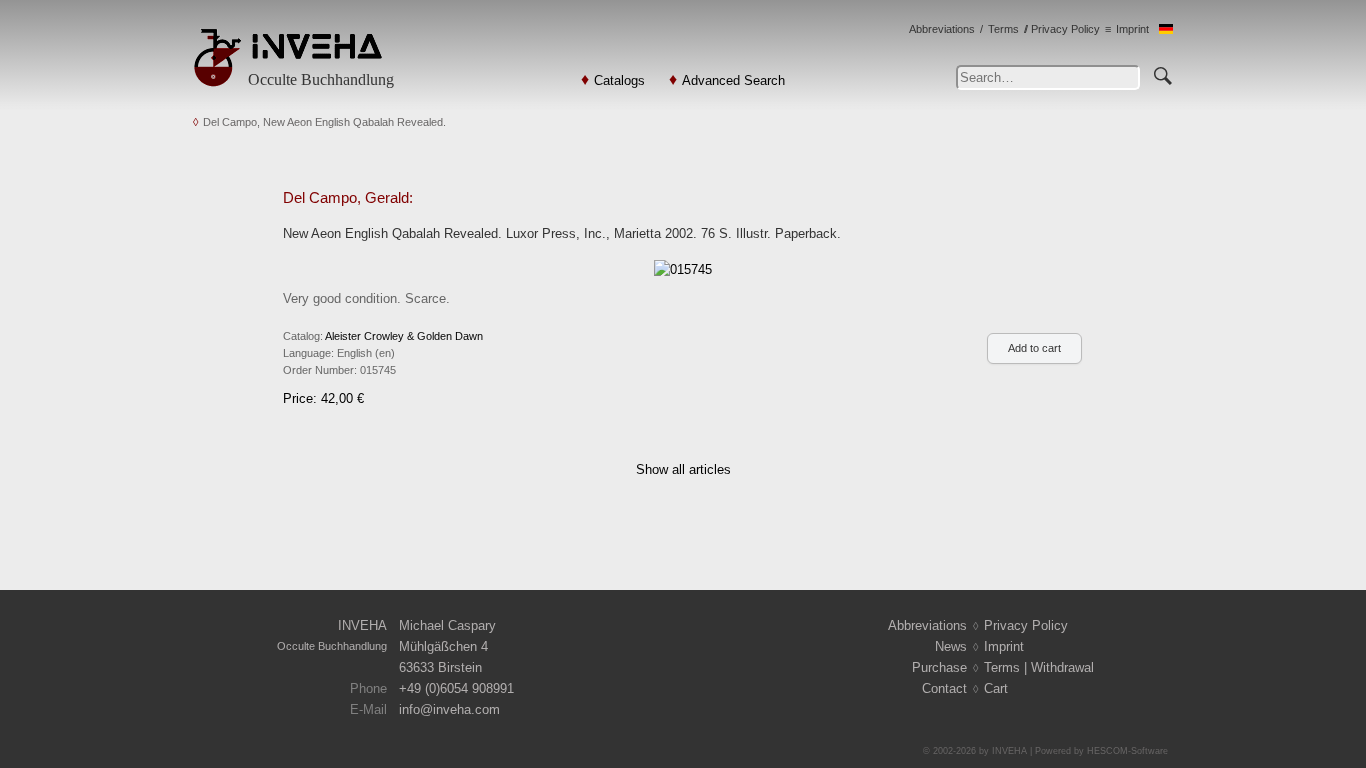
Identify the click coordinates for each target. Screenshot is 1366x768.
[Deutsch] (1166, 29)
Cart (996, 688)
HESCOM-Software (1127, 751)
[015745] (683, 268)
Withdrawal (1062, 667)
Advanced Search (733, 80)
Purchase (939, 667)
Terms (1003, 29)
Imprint (1132, 29)
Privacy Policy (1065, 29)
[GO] (1163, 73)
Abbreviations (942, 29)
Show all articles (683, 469)
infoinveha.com (449, 709)
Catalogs (619, 80)
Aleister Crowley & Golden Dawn (404, 336)
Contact (944, 688)
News (951, 646)
